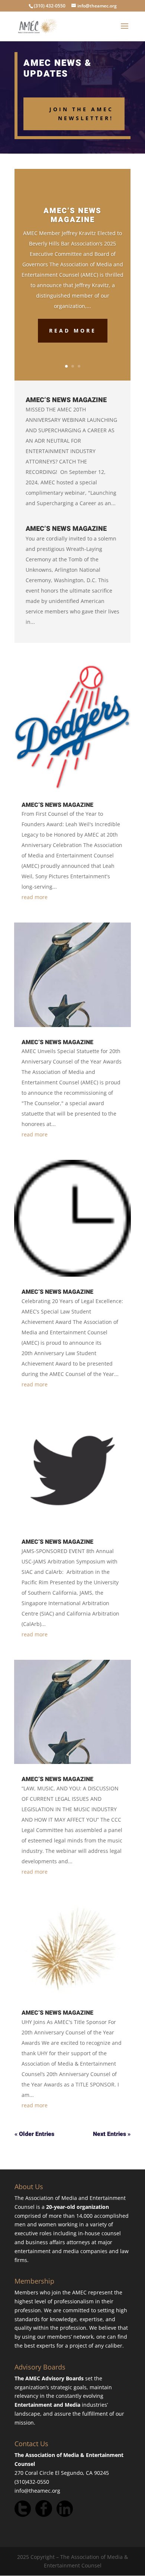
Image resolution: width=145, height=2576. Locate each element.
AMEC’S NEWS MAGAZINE (72, 215)
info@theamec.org (37, 2491)
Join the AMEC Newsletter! (81, 114)
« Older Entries (34, 2134)
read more (35, 897)
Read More (73, 331)
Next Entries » (112, 2134)
